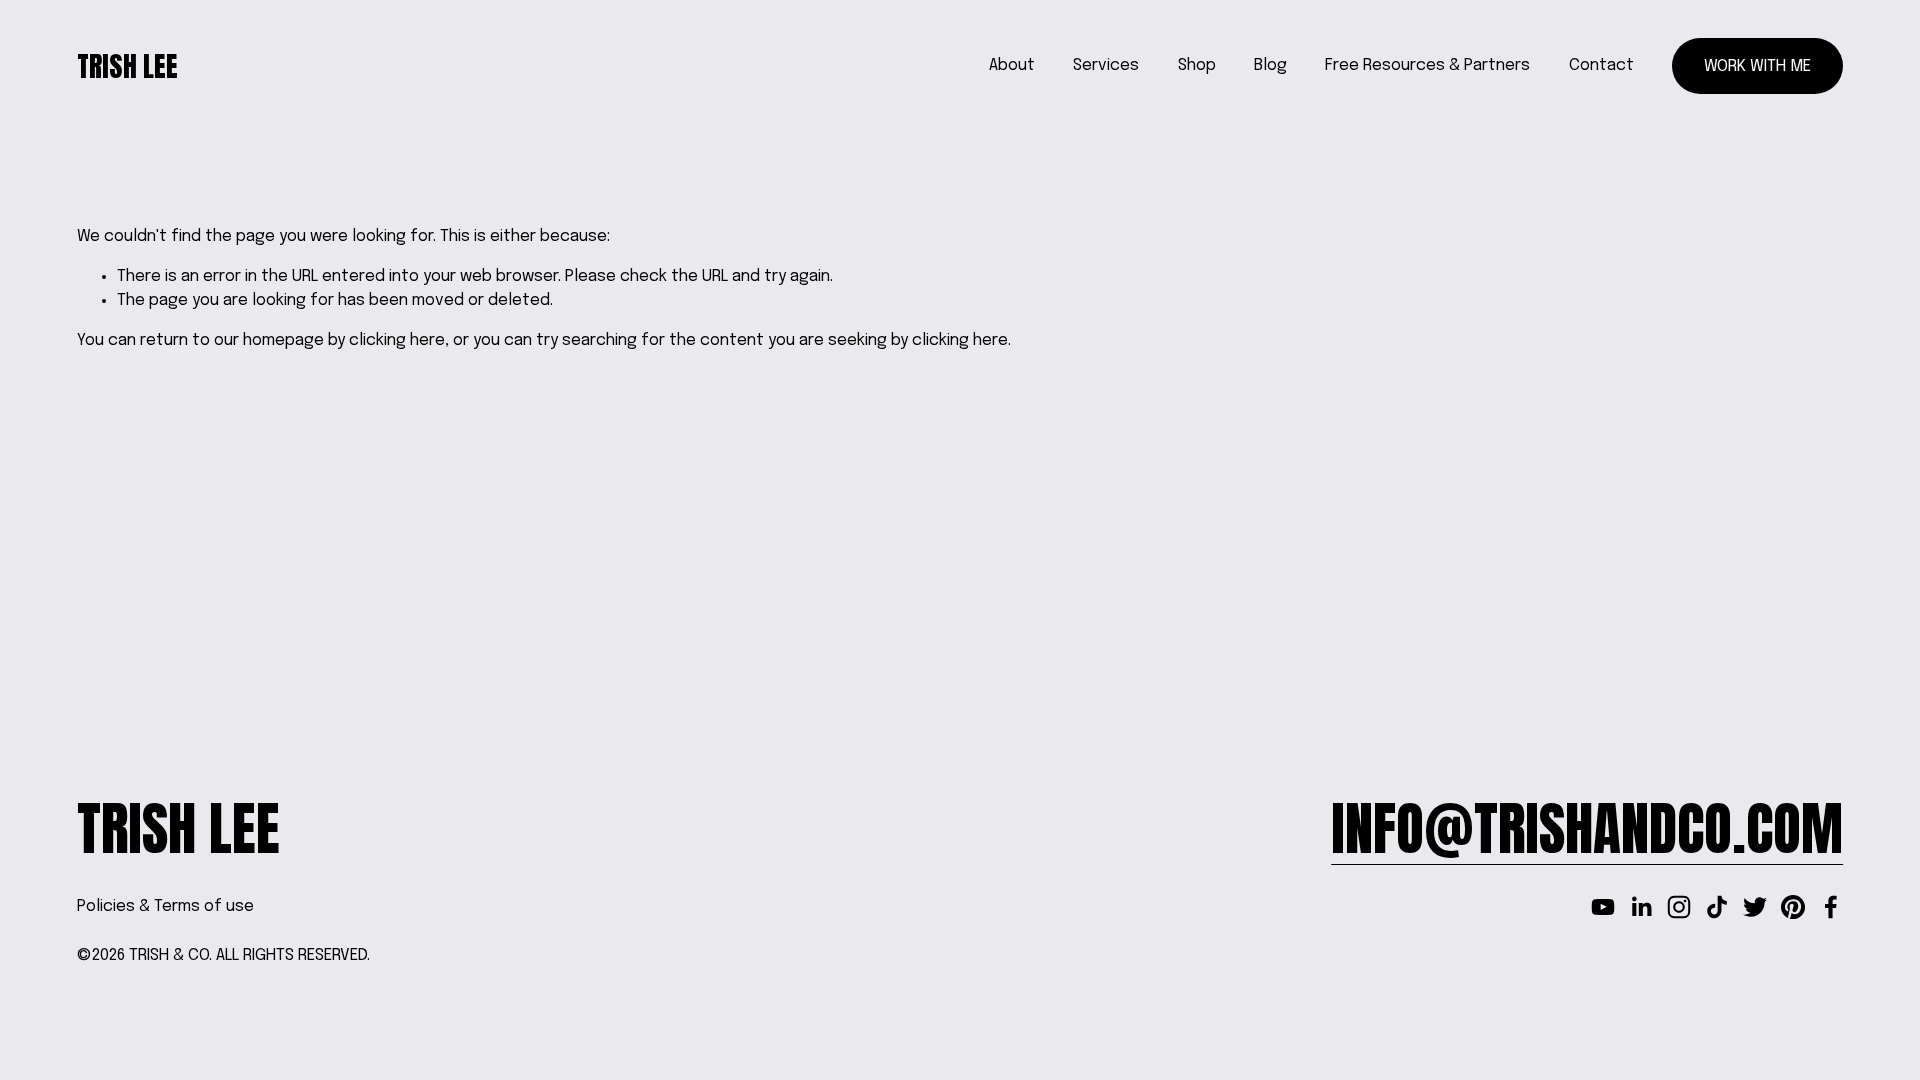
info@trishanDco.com (1587, 829)
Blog (1270, 65)
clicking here (397, 340)
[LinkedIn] (1641, 907)
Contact (1601, 65)
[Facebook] (1831, 907)
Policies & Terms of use (165, 906)
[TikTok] (1717, 907)
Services (1106, 65)
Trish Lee (127, 66)
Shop (1197, 65)
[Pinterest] (1793, 907)
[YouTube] (1603, 907)
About (1012, 65)
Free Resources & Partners (1427, 65)
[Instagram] (1679, 907)
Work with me (1757, 66)
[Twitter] (1755, 907)
